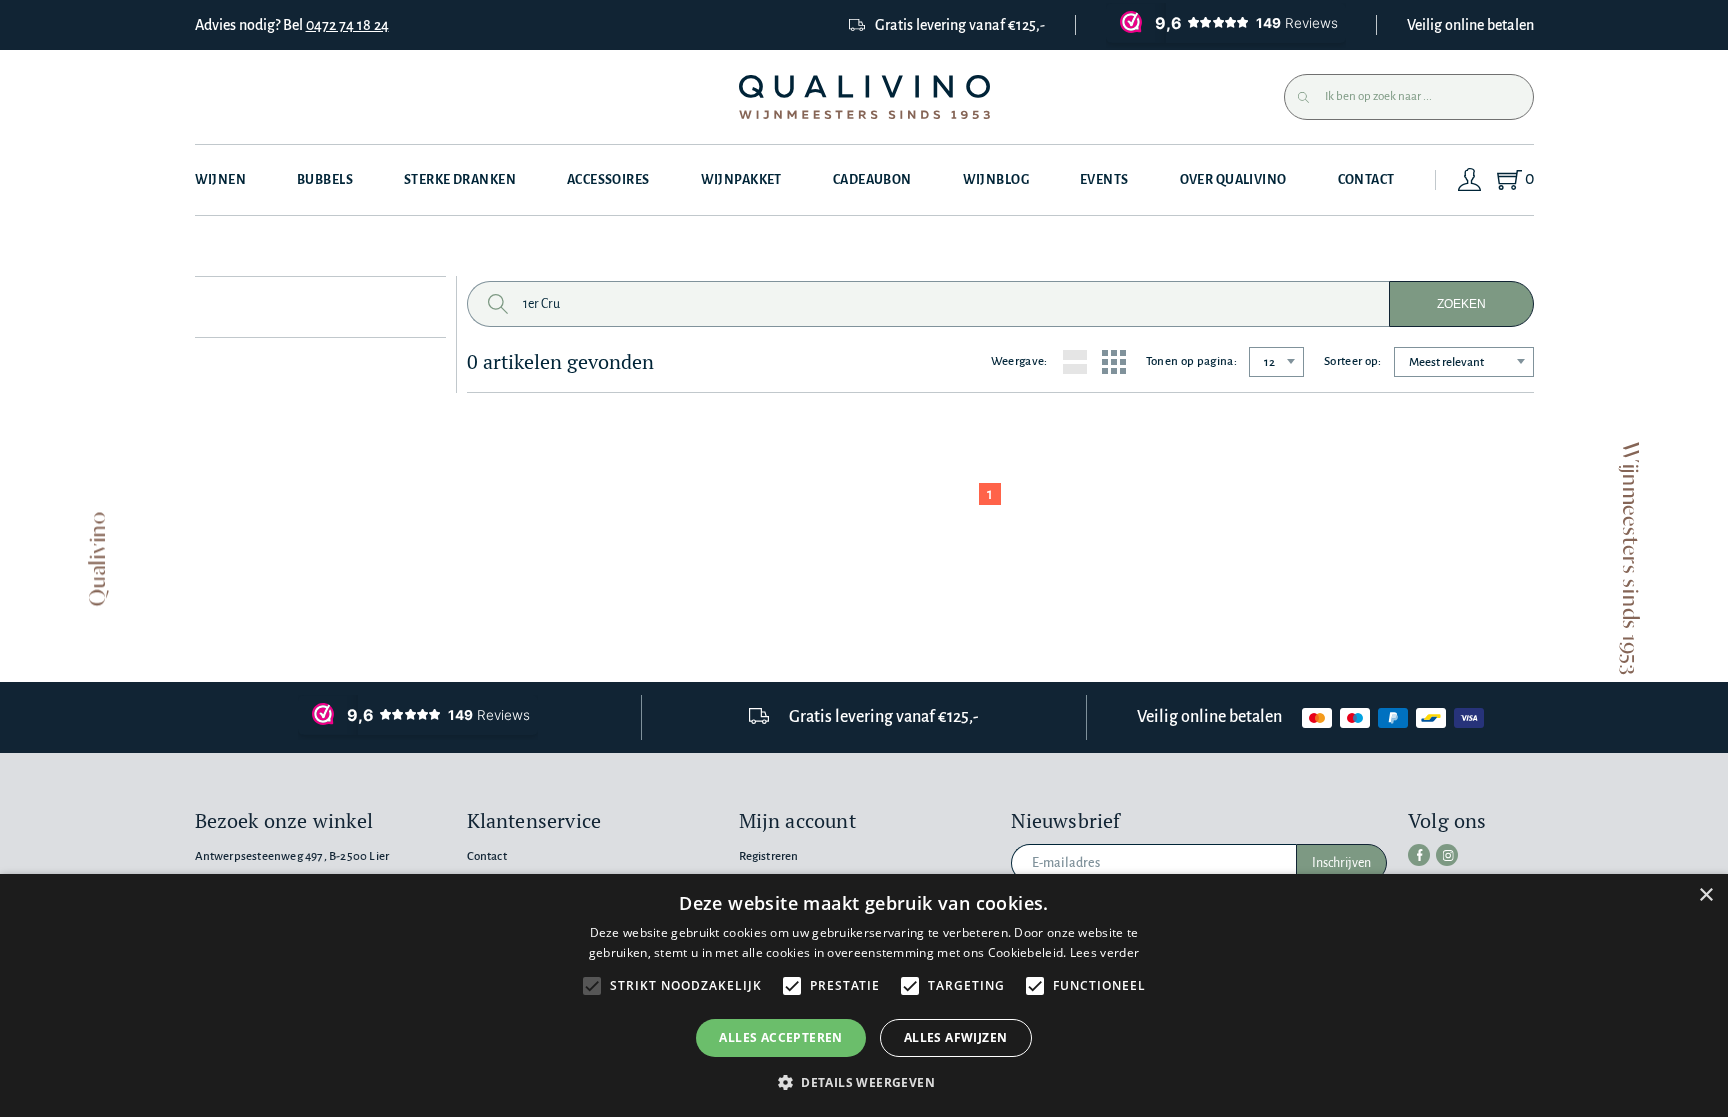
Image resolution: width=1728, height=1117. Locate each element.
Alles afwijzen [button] (956, 1037)
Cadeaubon (872, 180)
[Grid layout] (1114, 362)
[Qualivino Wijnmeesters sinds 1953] (864, 97)
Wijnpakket (741, 180)
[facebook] (1419, 855)
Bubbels (325, 180)
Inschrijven (1341, 863)
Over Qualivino (1233, 180)
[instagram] (1447, 855)
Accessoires (608, 180)
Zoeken (1461, 304)
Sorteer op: (1353, 361)
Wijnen (221, 180)
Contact (1366, 180)
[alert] (864, 995)
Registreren (769, 856)
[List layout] (1075, 362)
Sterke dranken (460, 180)
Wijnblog (996, 180)
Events (1104, 180)
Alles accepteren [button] (780, 1037)
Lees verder (1104, 952)
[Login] (1470, 180)
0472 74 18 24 (347, 25)
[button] (864, 1082)
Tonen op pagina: (1191, 361)
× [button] (1705, 895)
